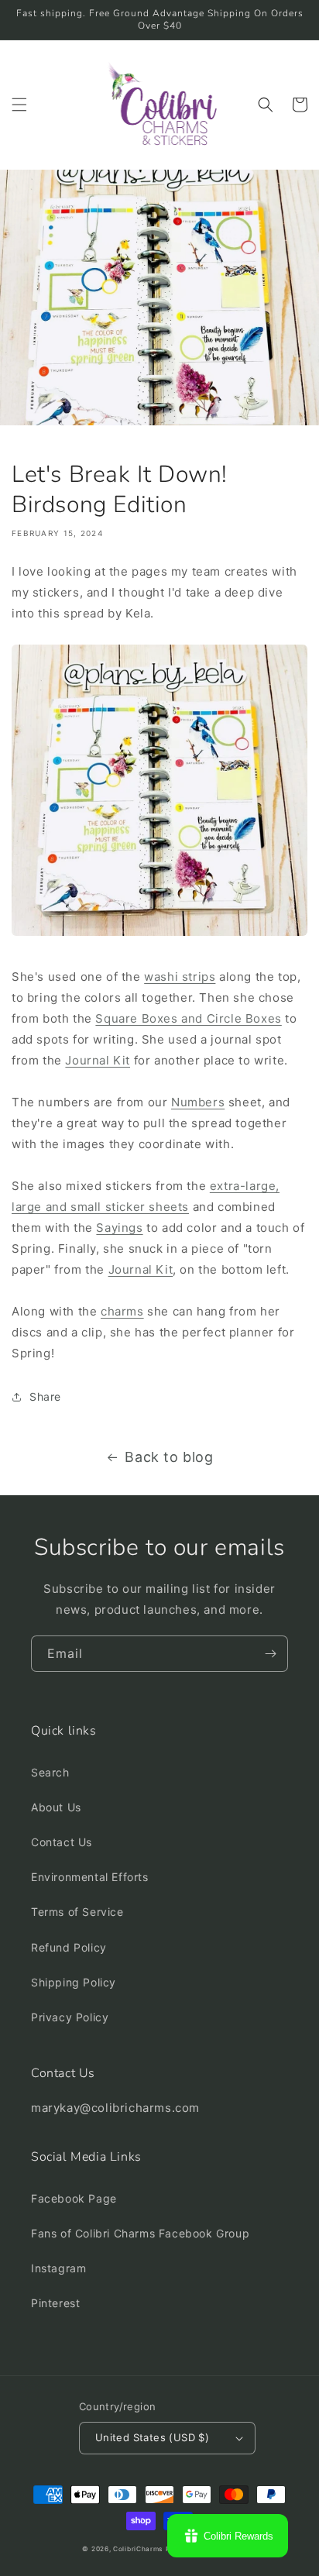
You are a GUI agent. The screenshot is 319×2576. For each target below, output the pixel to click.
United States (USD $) (152, 2437)
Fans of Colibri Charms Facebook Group (140, 2233)
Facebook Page (74, 2198)
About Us (56, 1807)
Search (50, 1772)
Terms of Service (77, 1912)
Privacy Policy (70, 2017)
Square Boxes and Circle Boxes (188, 1018)
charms (122, 1311)
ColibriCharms (138, 2549)
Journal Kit (98, 1060)
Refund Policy (69, 1947)
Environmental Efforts (90, 1877)
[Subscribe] (270, 1654)
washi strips (180, 977)
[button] (19, 105)
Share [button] (45, 1396)
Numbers (198, 1102)
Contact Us (62, 1842)
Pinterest (55, 2303)
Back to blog (169, 1457)
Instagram (58, 2268)
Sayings (119, 1228)
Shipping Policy (74, 1982)
